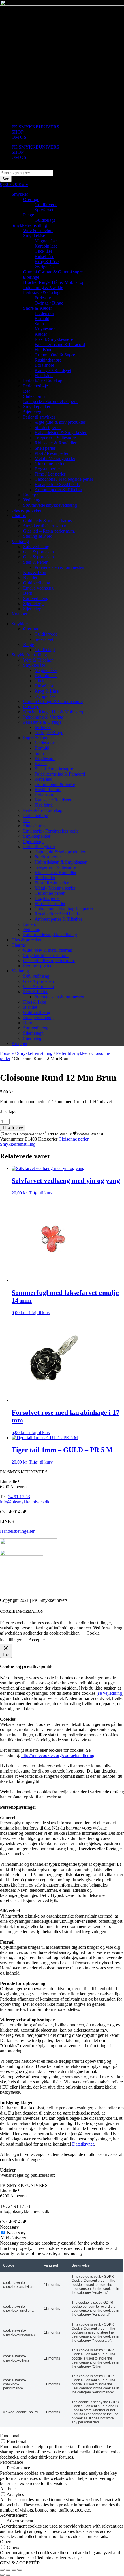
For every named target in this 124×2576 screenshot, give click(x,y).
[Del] (14, 2570)
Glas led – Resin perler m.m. (49, 531)
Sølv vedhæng (36, 547)
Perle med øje (35, 386)
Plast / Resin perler (52, 453)
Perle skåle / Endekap (43, 381)
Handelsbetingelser (17, 1531)
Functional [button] (10, 2436)
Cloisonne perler (50, 464)
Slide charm (34, 396)
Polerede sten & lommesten (59, 567)
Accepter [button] (37, 1640)
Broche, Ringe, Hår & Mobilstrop (54, 282)
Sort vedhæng (36, 598)
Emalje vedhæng (38, 588)
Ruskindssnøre (48, 360)
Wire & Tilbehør (38, 230)
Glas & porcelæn (27, 510)
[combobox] (27, 173)
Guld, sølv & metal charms (47, 521)
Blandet (30, 578)
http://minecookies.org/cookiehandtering (58, 1755)
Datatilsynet (83, 2144)
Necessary (16, 2233)
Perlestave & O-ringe (42, 293)
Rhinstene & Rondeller (56, 443)
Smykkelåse (34, 236)
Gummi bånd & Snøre (55, 355)
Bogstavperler (47, 469)
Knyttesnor (45, 329)
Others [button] (6, 2542)
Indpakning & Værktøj (44, 287)
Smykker (20, 194)
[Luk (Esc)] (20, 2570)
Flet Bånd (44, 350)
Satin (39, 324)
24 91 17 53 (19, 1497)
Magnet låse (46, 241)
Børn (28, 593)
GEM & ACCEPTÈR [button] (20, 2563)
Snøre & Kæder (37, 308)
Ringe (29, 215)
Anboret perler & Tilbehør (58, 490)
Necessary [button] (9, 2227)
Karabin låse (46, 246)
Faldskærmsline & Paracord (60, 344)
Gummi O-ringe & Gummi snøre (53, 272)
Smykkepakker (37, 407)
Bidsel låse (44, 256)
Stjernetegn (33, 412)
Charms (19, 515)
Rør (27, 391)
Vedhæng (32, 500)
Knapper (19, 614)
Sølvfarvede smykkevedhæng (50, 505)
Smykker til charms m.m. (46, 526)
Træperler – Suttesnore (55, 438)
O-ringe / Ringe (49, 303)
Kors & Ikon (35, 572)
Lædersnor (44, 313)
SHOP (18, 132)
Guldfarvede (46, 205)
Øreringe (31, 199)
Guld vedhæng (37, 583)
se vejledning (110, 1693)
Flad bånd (44, 376)
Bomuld (42, 319)
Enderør (30, 495)
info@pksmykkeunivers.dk (25, 1502)
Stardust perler (48, 427)
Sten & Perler (35, 562)
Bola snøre (44, 365)
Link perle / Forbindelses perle (51, 401)
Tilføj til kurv (13, 1128)
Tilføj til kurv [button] (41, 1193)
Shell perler (45, 448)
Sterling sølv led (38, 536)
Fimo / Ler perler (50, 474)
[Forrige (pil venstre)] (2, 2575)
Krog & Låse (47, 262)
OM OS (19, 137)
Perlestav (43, 298)
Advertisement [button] (13, 2515)
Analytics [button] (9, 2489)
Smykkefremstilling (29, 225)
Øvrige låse (45, 267)
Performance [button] (12, 2462)
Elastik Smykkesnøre (54, 339)
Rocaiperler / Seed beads (57, 484)
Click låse (44, 251)
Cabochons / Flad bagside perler (64, 479)
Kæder (41, 334)
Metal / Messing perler (55, 458)
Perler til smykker (39, 417)
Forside (7, 1053)
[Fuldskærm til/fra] (8, 2570)
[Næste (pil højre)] (8, 2575)
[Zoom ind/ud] (2, 2570)
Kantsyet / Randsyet (53, 370)
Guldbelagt (45, 220)
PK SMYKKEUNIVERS (35, 127)
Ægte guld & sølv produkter (60, 422)
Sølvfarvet (44, 210)
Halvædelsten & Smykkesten (61, 433)
